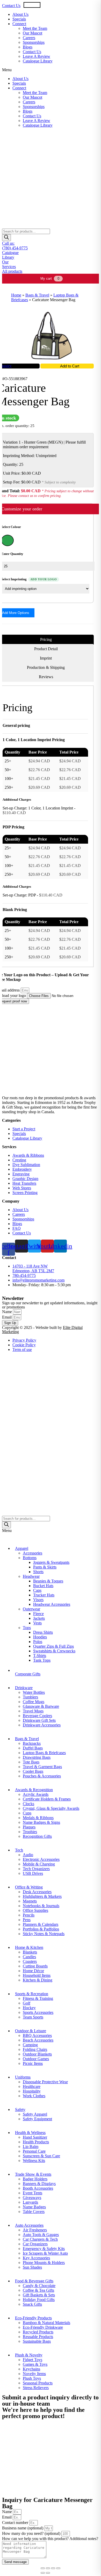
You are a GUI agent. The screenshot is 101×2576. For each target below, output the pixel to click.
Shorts (38, 1572)
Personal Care (34, 2151)
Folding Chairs (35, 2049)
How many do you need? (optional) (32, 2533)
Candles (29, 1957)
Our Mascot (33, 33)
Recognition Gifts (37, 1836)
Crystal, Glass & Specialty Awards (51, 1808)
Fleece (38, 1614)
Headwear (31, 1576)
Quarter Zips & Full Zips (53, 1646)
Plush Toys (32, 2378)
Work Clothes (34, 2096)
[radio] (8, 540)
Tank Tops (42, 1660)
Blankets (30, 1952)
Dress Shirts (43, 1632)
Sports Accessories (38, 2012)
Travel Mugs (33, 1711)
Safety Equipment (37, 2119)
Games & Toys (35, 2364)
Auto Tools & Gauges (41, 2235)
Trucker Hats (44, 1595)
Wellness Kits (34, 2161)
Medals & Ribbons (38, 1818)
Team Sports (33, 2017)
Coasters (30, 1961)
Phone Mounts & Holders (44, 2263)
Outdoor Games (36, 2059)
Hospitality (32, 2091)
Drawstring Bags (37, 1757)
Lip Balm (31, 2147)
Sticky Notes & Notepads (44, 1934)
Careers (29, 38)
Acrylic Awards (36, 1794)
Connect (19, 24)
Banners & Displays (39, 2184)
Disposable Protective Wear (45, 2082)
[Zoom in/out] (58, 2568)
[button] (51, 70)
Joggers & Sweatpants (51, 1562)
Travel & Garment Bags (42, 1767)
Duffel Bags (33, 1748)
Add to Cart (70, 366)
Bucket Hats (43, 1586)
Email (7, 1317)
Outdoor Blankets (37, 2054)
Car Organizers (35, 2244)
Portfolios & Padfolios (41, 1929)
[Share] (48, 2568)
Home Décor (33, 1971)
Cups (27, 1813)
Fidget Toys (33, 2360)
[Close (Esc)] (43, 2568)
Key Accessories (36, 2258)
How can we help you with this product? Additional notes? (50, 2539)
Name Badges (34, 2207)
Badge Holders (35, 2179)
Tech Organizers (36, 1869)
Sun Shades (32, 2267)
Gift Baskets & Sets (39, 2295)
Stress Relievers (36, 2388)
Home (16, 295)
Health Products (36, 2142)
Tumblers (30, 1697)
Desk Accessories (37, 1892)
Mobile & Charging (39, 1864)
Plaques (29, 1827)
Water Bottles (34, 1692)
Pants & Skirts (45, 1567)
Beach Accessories (38, 2040)
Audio (28, 1855)
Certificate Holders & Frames (47, 1799)
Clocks (28, 1804)
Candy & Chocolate (39, 2286)
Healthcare (32, 2086)
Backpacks (32, 1743)
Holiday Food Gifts (39, 2300)
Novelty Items (34, 2374)
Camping (30, 2045)
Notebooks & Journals (41, 1906)
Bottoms (30, 1558)
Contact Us (11, 6)
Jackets (39, 1618)
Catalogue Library (38, 61)
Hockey (29, 2008)
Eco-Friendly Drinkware (43, 2327)
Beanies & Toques (48, 1581)
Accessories (33, 1553)
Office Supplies (35, 1910)
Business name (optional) (23, 2528)
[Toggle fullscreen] (53, 2568)
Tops (27, 1628)
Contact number (16, 2523)
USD (36, 5)
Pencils (29, 1915)
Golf (27, 2003)
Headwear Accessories (52, 1604)
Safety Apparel (35, 2114)
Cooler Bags (33, 1771)
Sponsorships (34, 42)
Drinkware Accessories (42, 1725)
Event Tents (33, 2193)
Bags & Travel (37, 295)
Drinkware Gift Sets (39, 1720)
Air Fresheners (35, 2230)
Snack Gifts (32, 2304)
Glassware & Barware (41, 1706)
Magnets (30, 1901)
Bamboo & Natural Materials (46, 2323)
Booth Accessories (38, 2188)
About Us (20, 14)
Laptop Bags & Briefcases (44, 1753)
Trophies (30, 1832)
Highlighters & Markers (42, 1896)
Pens (27, 1920)
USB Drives (33, 1873)
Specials (19, 19)
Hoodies (40, 1637)
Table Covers (34, 2212)
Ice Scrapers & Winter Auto (45, 2253)
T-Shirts (40, 1656)
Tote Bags (31, 1762)
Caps (37, 1590)
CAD (56, 5)
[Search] (6, 238)
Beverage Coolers (37, 1716)
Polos (38, 1642)
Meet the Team (35, 28)
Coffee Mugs (34, 1702)
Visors (38, 1600)
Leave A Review (37, 56)
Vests (37, 1623)
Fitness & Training (38, 1998)
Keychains (31, 2369)
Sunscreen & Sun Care (41, 2156)
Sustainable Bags (37, 2341)
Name (8, 1312)
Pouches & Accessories (42, 1776)
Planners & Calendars (41, 1924)
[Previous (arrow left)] (43, 2573)
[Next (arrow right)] (48, 2573)
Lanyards (30, 2202)
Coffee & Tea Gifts (38, 2290)
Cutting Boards (35, 1966)
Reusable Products (38, 2337)
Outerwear (31, 1609)
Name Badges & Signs (41, 1822)
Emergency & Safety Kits (44, 2249)
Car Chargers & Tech (40, 2239)
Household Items (37, 1975)
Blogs (28, 47)
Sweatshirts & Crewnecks (54, 1651)
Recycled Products (38, 2332)
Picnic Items (33, 2063)
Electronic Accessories (41, 1859)
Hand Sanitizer (35, 2137)
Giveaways (32, 2198)
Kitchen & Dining (38, 1980)
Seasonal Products (38, 2383)
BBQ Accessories (37, 2035)
